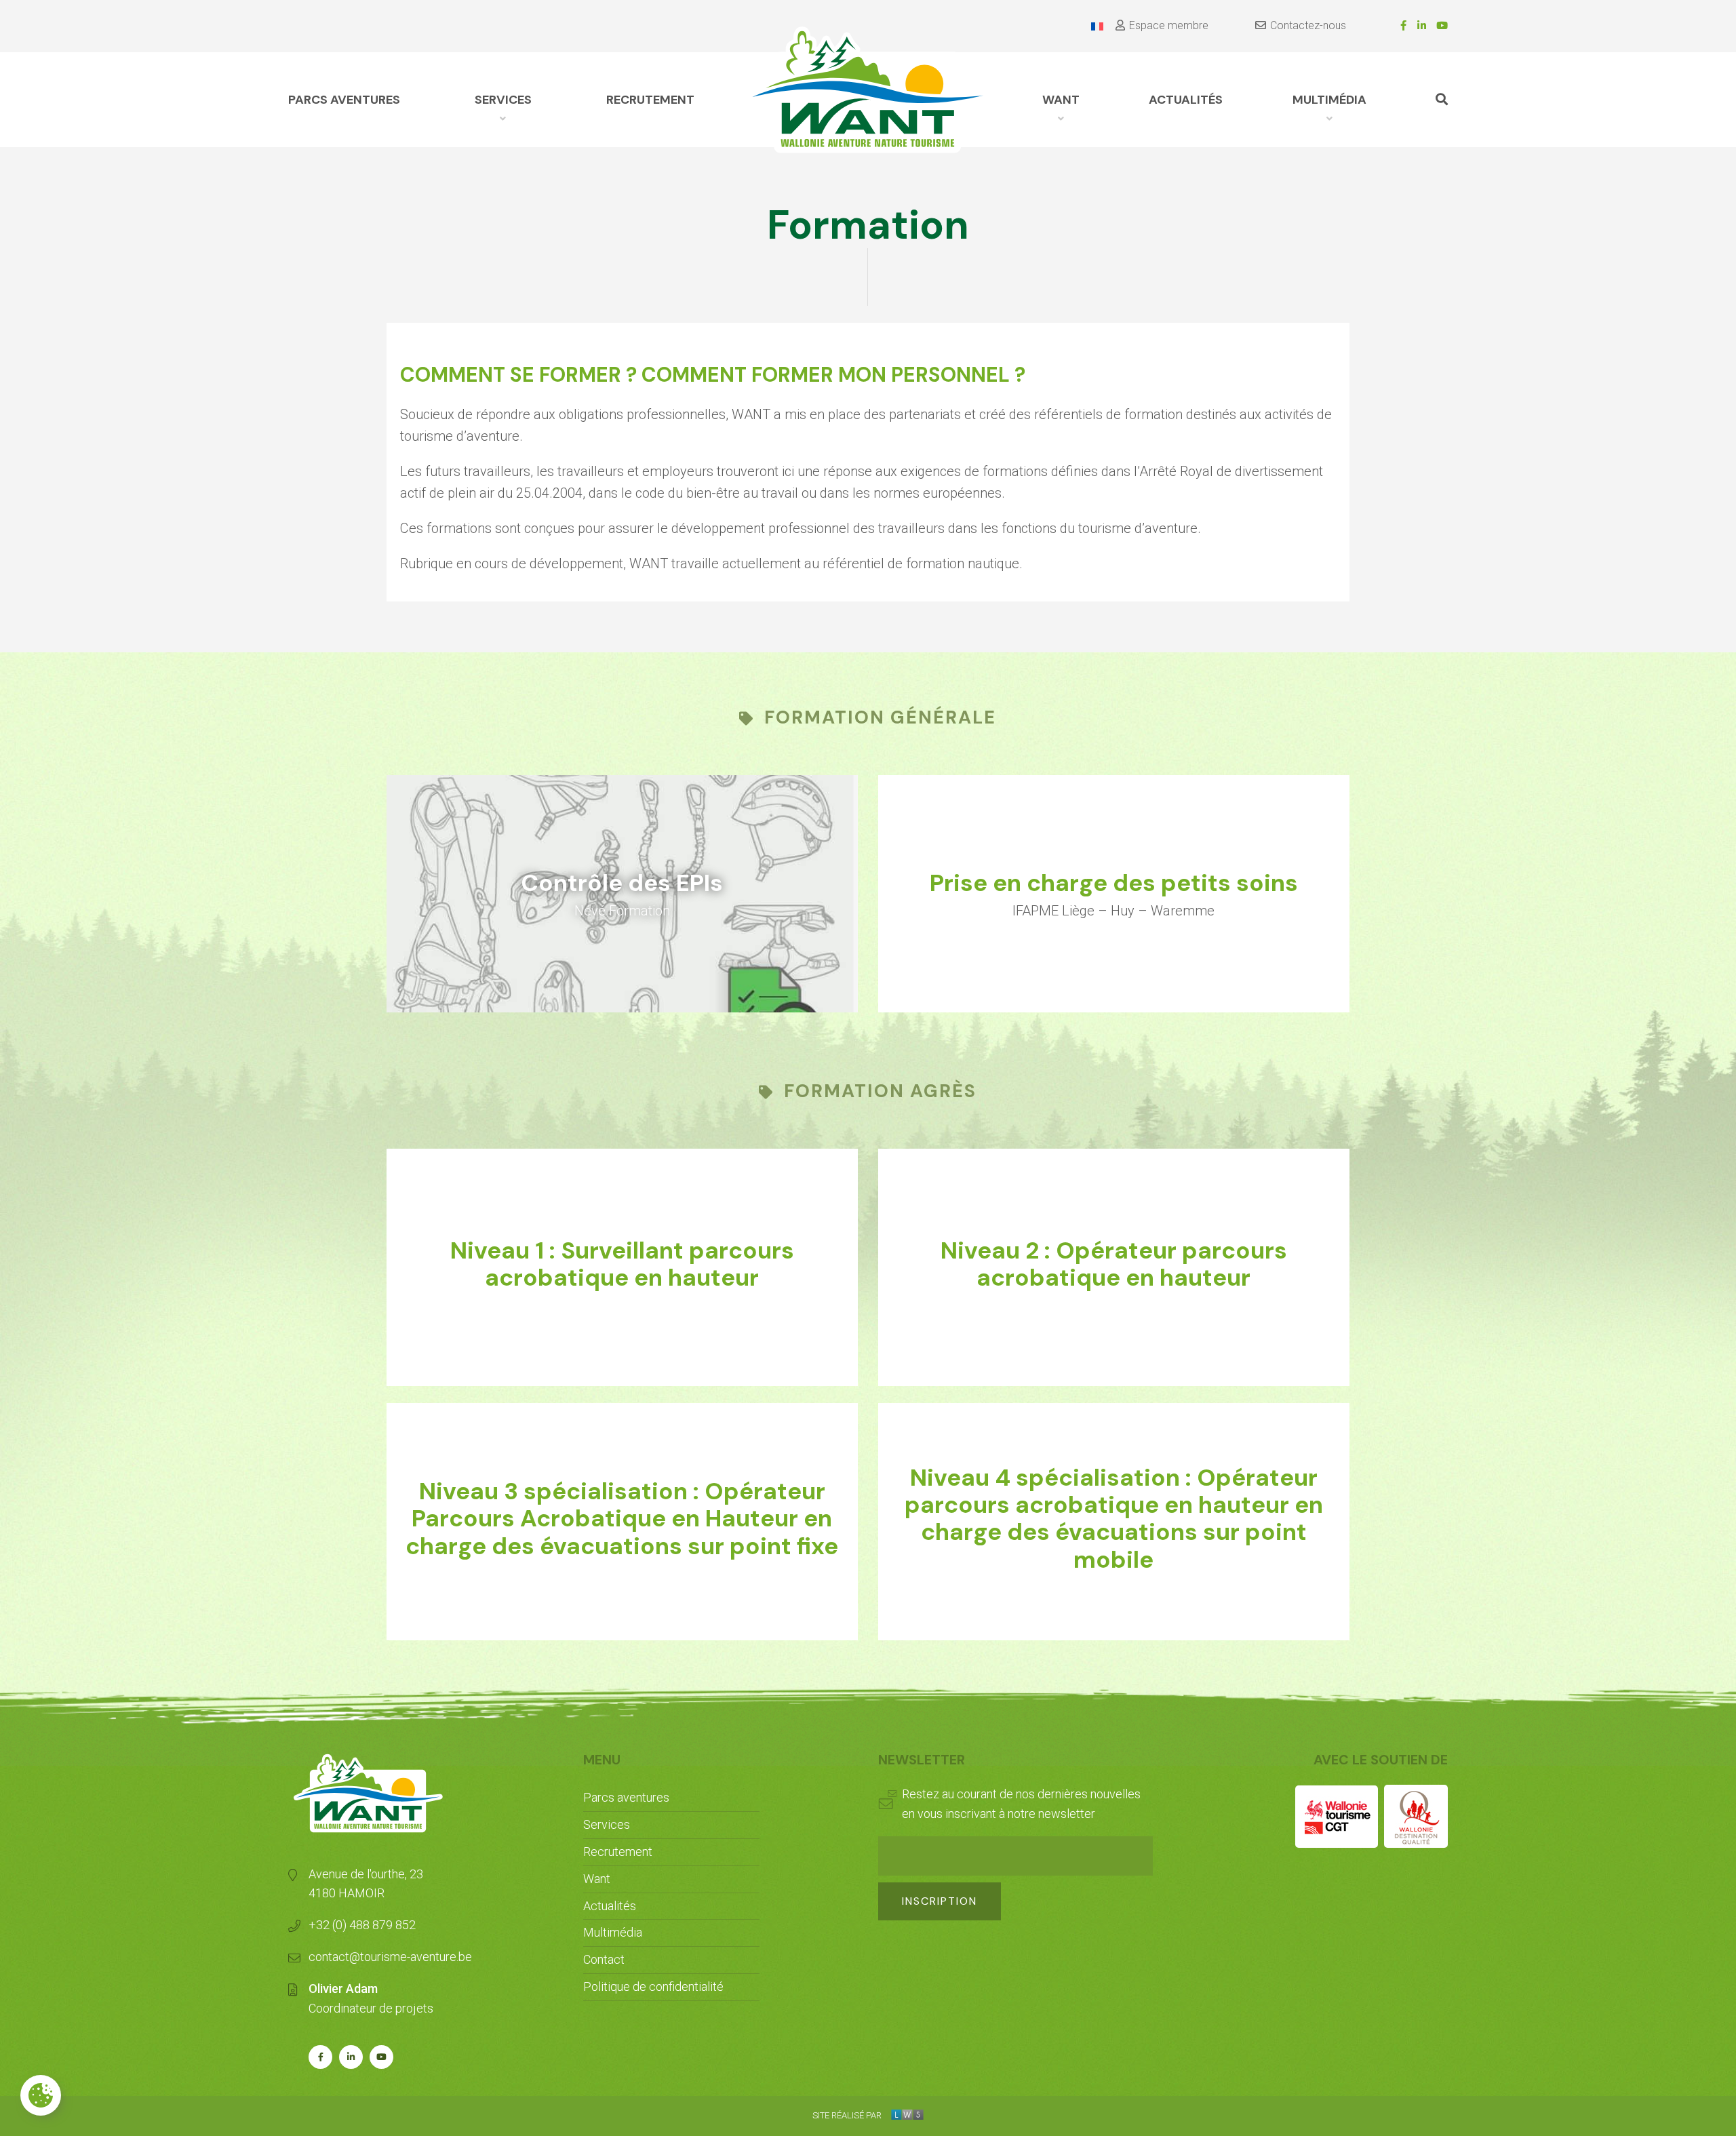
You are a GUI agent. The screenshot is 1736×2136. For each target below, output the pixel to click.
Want (597, 1879)
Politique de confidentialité (653, 1986)
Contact (604, 1959)
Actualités (1186, 100)
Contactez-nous (1308, 25)
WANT (1061, 100)
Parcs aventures (344, 100)
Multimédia (1329, 100)
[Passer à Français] (1097, 26)
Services (503, 100)
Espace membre (1169, 25)
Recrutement (650, 100)
